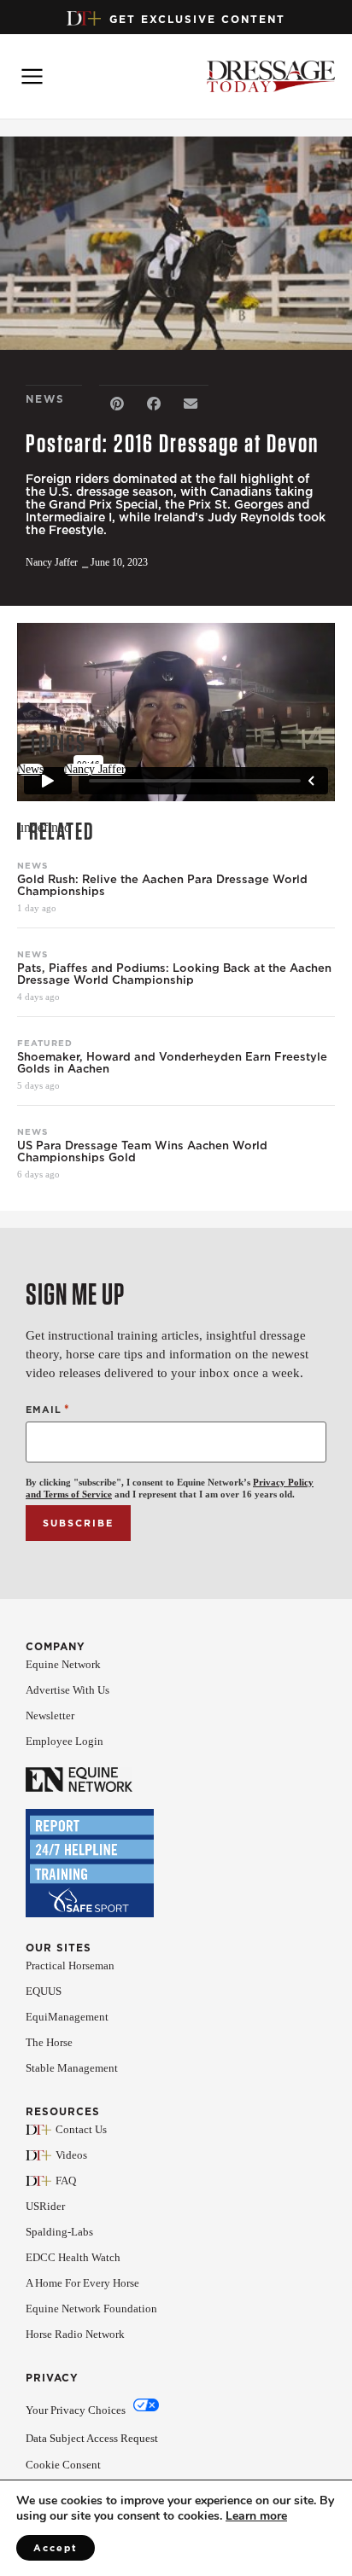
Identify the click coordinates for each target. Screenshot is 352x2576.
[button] (117, 404)
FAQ (66, 2181)
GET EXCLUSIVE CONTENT (197, 19)
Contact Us (81, 2129)
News (32, 865)
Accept (56, 2548)
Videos (71, 2155)
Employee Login (65, 1741)
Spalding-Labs (59, 2232)
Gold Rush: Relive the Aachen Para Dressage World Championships (162, 886)
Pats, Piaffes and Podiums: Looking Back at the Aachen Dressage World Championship (174, 974)
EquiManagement (67, 2017)
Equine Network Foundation (91, 2309)
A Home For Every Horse (82, 2283)
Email (48, 1409)
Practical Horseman (70, 1965)
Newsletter (50, 1715)
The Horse (49, 2042)
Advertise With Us (67, 1690)
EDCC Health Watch (73, 2257)
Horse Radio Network (75, 2334)
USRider (45, 2206)
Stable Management (72, 2068)
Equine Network (63, 1664)
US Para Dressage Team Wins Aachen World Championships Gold (142, 1152)
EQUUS (44, 1991)
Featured (45, 1043)
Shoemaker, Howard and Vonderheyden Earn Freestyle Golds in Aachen (172, 1063)
